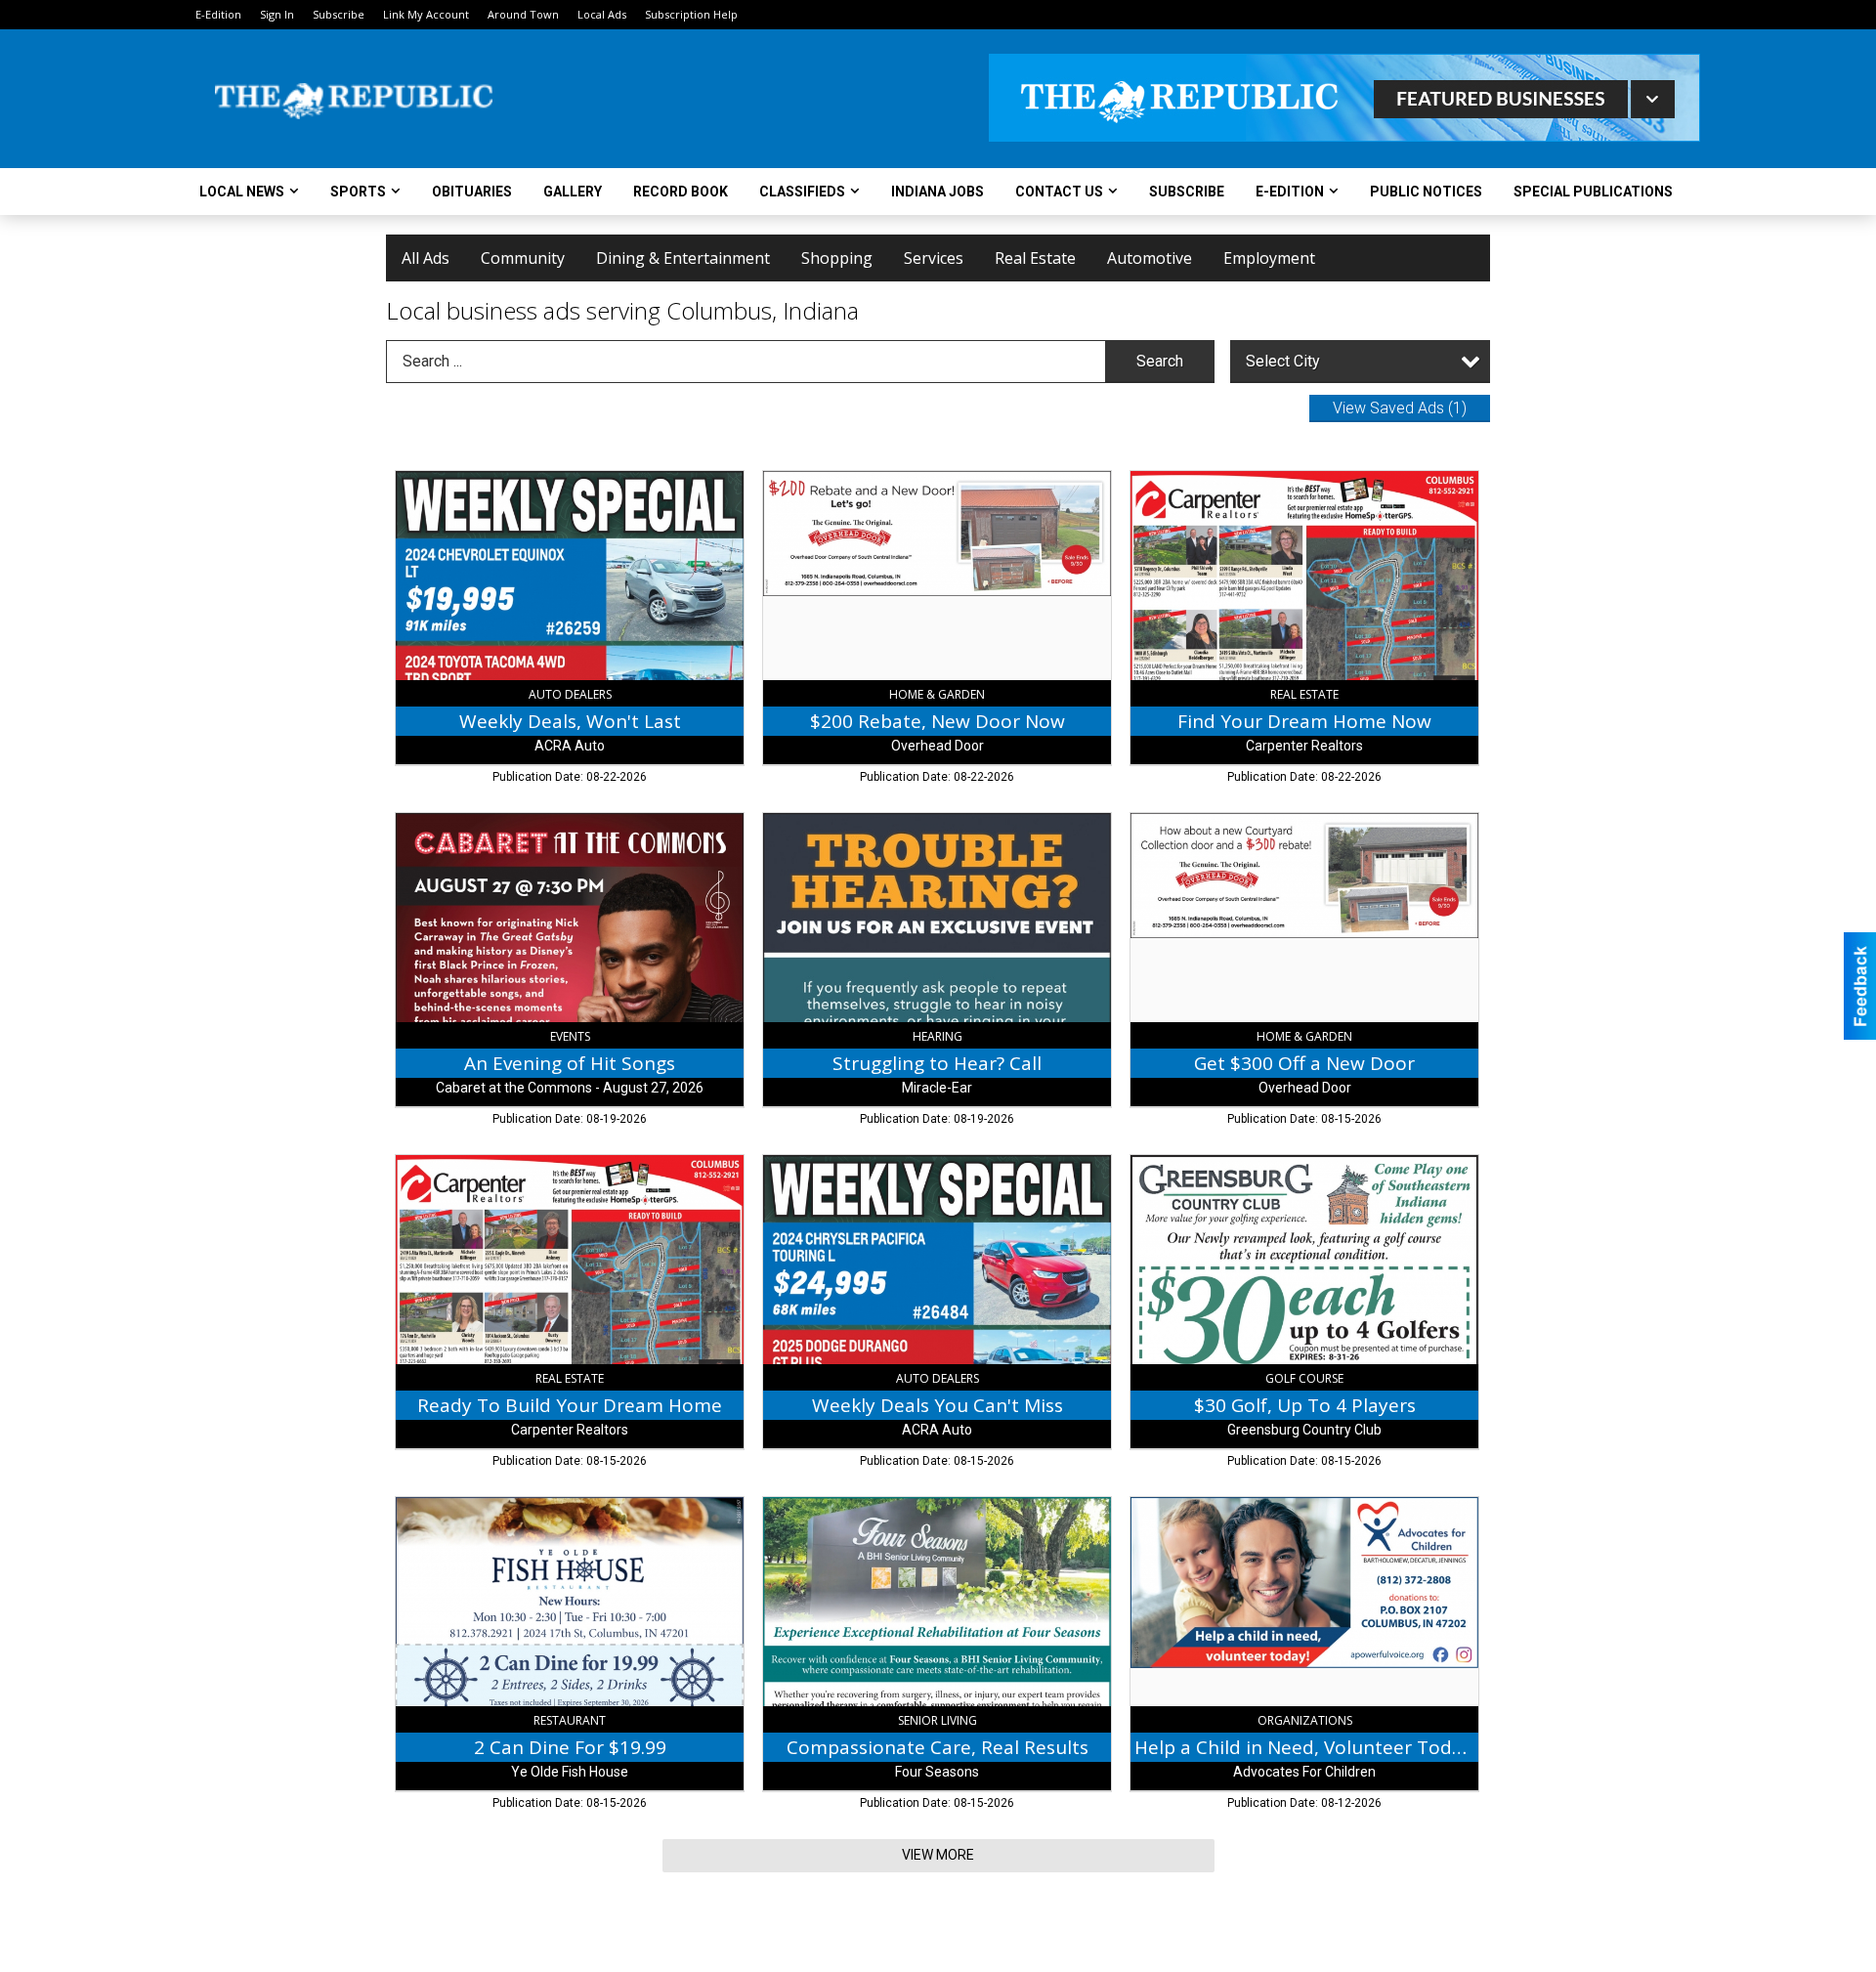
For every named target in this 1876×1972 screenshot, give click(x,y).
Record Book (681, 192)
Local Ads (602, 14)
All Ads (426, 258)
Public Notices (1426, 192)
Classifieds (802, 192)
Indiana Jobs (938, 192)
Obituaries (472, 192)
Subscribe (339, 14)
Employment (1269, 258)
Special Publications (1593, 192)
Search (1160, 361)
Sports (358, 192)
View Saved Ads (1400, 408)
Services (934, 258)
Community (523, 258)
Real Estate (1035, 258)
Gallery (573, 192)
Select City (1283, 361)
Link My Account (426, 14)
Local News (242, 192)
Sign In (277, 14)
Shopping (837, 258)
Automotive (1150, 258)
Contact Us (1059, 192)
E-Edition (218, 14)
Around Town (523, 14)
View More (938, 1855)
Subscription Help (691, 14)
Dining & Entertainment (683, 258)
